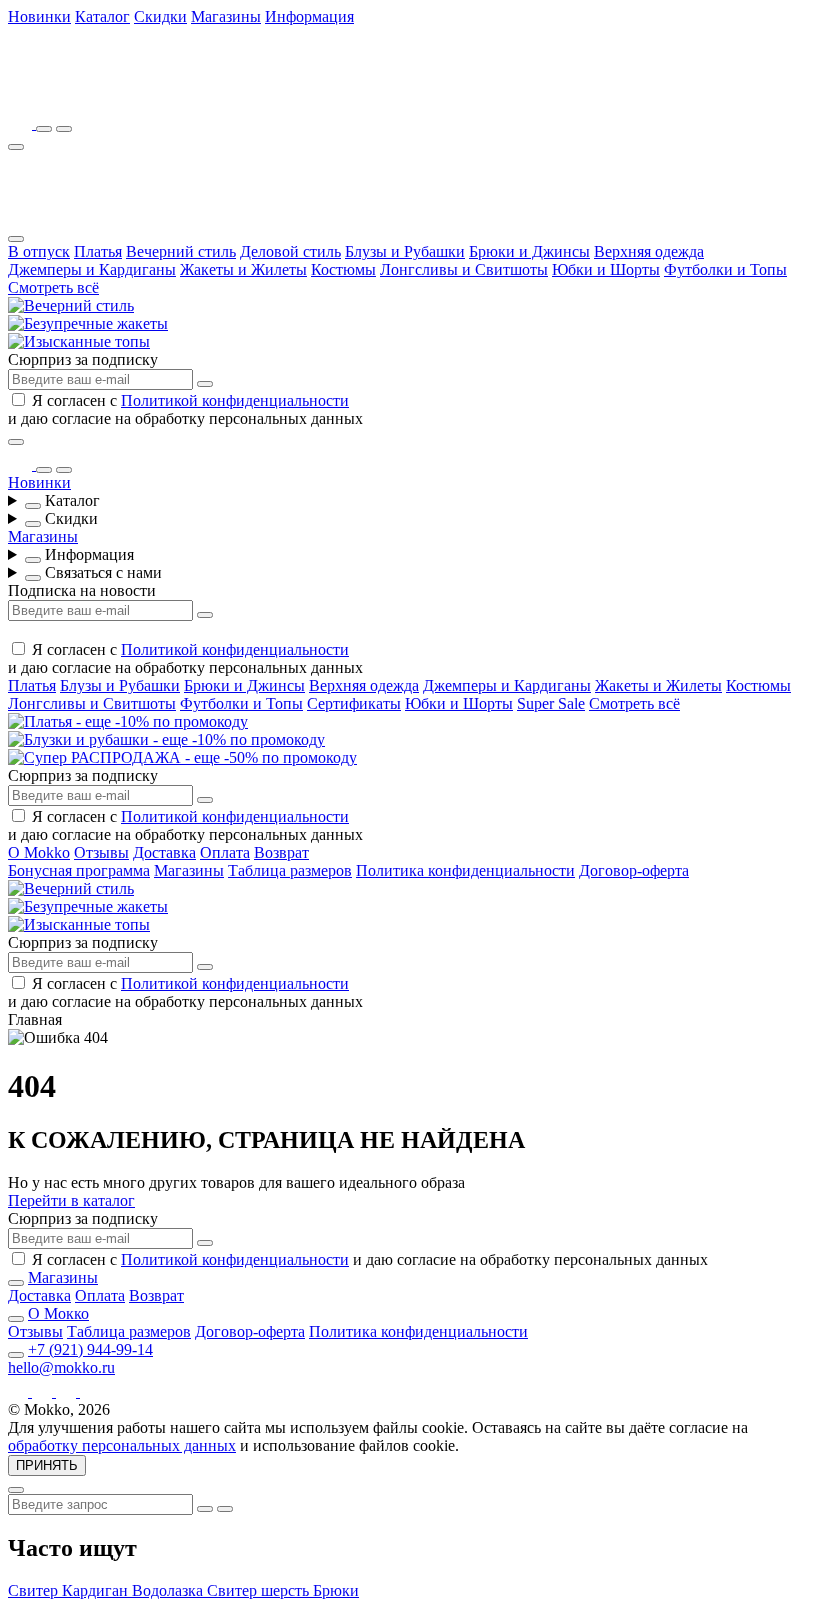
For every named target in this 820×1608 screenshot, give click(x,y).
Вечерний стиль (181, 251)
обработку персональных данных (122, 1445)
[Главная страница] (118, 95)
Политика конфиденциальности (465, 870)
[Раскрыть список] (33, 506)
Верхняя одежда (649, 251)
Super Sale (551, 703)
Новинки (39, 16)
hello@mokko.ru (61, 1367)
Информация (309, 16)
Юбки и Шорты (606, 269)
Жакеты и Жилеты (243, 269)
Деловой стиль (290, 251)
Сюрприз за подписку (83, 359)
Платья (98, 251)
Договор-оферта (634, 870)
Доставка (164, 852)
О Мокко (58, 1313)
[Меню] (16, 147)
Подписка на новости (82, 590)
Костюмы (343, 269)
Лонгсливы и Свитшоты (464, 269)
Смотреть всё (53, 287)
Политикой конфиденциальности (235, 400)
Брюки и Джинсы (529, 251)
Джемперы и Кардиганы (92, 269)
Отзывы (101, 852)
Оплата (225, 852)
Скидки (160, 16)
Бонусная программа (79, 870)
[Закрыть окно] (16, 442)
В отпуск (39, 251)
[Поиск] (44, 129)
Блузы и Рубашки (405, 251)
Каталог (102, 16)
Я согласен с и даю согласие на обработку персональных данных (185, 409)
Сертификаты (354, 703)
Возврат (281, 852)
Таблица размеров (290, 870)
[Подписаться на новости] (205, 384)
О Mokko (39, 852)
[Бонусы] (22, 123)
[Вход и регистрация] (64, 129)
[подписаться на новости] (205, 1243)
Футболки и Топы (725, 269)
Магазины (226, 16)
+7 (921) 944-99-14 (90, 1349)
